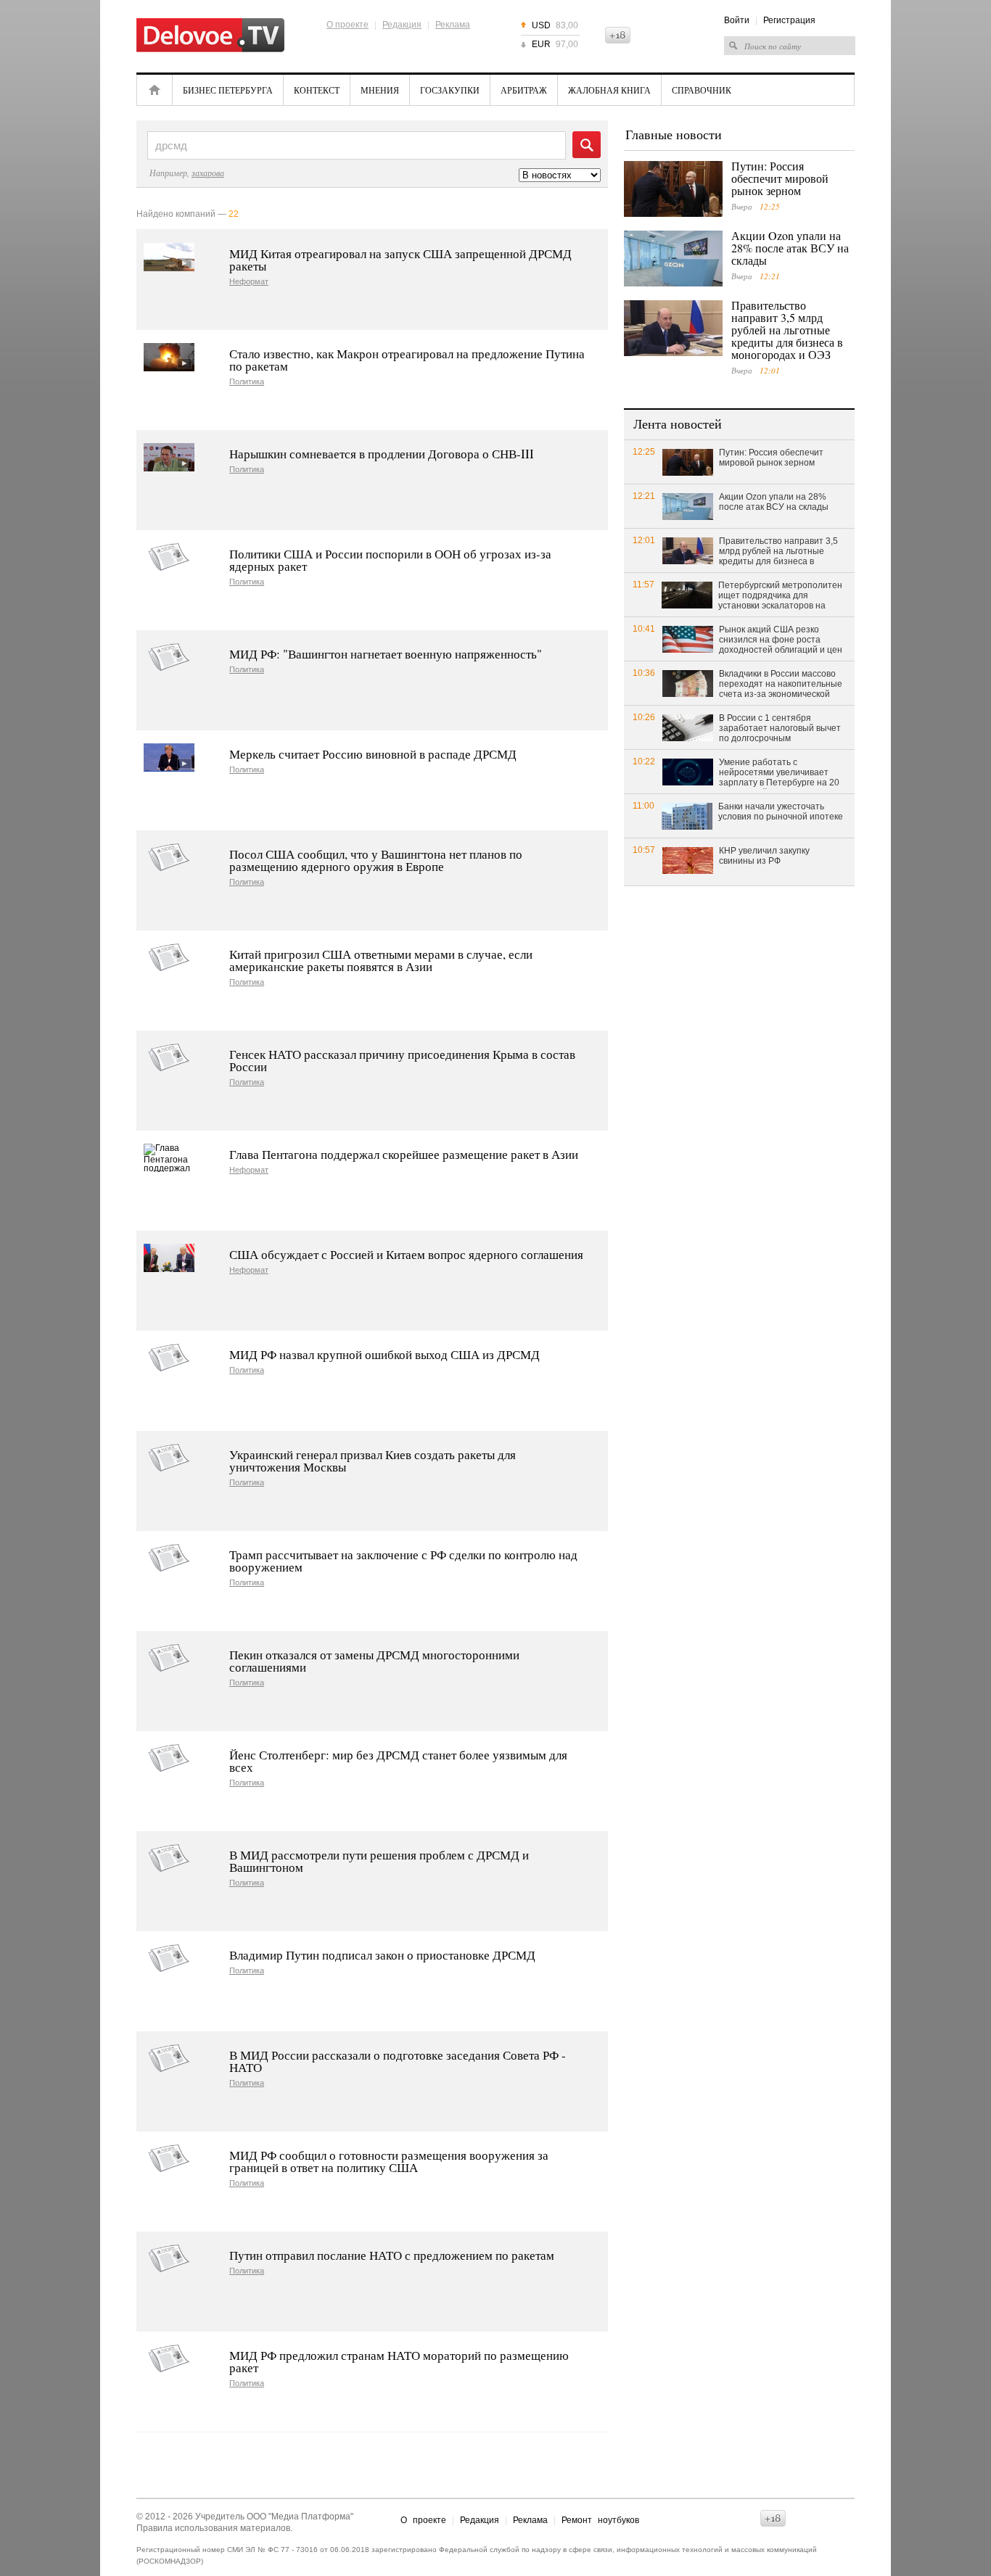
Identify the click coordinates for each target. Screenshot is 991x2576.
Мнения (380, 90)
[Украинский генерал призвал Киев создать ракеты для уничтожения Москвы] (169, 1458)
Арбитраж (524, 90)
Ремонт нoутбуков (600, 2520)
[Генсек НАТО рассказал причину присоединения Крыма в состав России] (169, 1058)
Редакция (402, 25)
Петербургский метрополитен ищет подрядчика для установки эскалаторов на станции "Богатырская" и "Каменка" (780, 596)
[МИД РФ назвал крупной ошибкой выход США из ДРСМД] (169, 1358)
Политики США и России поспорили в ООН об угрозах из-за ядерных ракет (390, 560)
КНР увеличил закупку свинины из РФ (764, 856)
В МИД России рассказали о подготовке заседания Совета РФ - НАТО (398, 2061)
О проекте (348, 25)
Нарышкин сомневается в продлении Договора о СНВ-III (382, 454)
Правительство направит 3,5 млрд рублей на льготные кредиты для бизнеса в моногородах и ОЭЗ (787, 330)
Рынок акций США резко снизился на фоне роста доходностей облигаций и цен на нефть (781, 640)
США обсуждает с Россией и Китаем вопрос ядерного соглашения (406, 1254)
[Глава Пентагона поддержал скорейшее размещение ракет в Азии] (169, 1158)
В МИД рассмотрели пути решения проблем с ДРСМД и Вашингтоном (379, 1861)
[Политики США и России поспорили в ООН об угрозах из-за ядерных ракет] (169, 557)
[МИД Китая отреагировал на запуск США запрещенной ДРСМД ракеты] (169, 257)
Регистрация (789, 20)
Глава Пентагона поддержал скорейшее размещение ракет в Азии (404, 1154)
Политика (247, 382)
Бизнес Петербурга (228, 90)
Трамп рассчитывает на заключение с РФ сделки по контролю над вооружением (403, 1561)
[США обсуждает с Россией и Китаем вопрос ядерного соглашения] (169, 1258)
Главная (155, 90)
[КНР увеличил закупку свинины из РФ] (688, 860)
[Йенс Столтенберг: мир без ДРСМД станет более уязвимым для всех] (169, 1758)
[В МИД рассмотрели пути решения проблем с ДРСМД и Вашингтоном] (169, 1858)
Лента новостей (678, 424)
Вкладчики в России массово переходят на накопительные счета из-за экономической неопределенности (781, 685)
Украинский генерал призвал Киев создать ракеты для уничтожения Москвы (373, 1461)
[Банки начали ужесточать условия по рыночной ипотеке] (687, 816)
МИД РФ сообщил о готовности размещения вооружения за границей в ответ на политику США (389, 2161)
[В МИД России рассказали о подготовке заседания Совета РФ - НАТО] (169, 2059)
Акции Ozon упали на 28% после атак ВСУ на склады (790, 248)
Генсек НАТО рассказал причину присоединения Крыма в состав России (402, 1060)
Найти (587, 145)
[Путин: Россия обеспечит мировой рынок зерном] (673, 189)
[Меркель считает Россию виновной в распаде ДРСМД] (169, 757)
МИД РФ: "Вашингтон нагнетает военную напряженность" (386, 654)
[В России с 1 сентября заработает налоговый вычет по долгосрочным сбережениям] (688, 727)
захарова (208, 173)
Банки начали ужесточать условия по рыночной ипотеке (781, 812)
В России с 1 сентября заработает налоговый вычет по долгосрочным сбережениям (780, 729)
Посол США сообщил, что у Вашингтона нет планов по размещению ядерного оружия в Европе (376, 860)
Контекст (317, 90)
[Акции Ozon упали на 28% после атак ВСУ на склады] (673, 259)
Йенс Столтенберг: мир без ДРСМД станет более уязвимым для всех (398, 1761)
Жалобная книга (609, 90)
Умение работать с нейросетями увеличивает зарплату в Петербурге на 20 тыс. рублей (779, 773)
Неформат (249, 282)
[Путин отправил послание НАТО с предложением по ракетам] (169, 2259)
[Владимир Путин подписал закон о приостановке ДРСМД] (169, 1958)
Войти (737, 20)
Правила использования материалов (213, 2528)
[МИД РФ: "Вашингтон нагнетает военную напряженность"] (169, 657)
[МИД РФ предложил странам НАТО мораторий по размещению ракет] (169, 2359)
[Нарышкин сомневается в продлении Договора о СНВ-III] (169, 457)
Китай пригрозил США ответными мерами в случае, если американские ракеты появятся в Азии (381, 960)
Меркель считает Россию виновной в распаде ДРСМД (373, 754)
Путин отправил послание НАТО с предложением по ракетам (392, 2255)
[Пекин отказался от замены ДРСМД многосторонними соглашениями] (169, 1658)
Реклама (453, 25)
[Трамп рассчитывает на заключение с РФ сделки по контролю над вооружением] (169, 1558)
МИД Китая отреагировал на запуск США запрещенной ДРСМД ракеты (400, 260)
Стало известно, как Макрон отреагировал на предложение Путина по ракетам (407, 360)
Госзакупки (450, 90)
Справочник (702, 90)
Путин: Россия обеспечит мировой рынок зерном (780, 178)
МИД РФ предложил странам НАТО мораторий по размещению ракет (399, 2361)
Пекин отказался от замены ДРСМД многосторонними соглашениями (374, 1661)
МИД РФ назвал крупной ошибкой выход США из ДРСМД (385, 1354)
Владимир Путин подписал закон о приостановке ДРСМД (382, 1955)
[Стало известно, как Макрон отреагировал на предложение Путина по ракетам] (169, 357)
